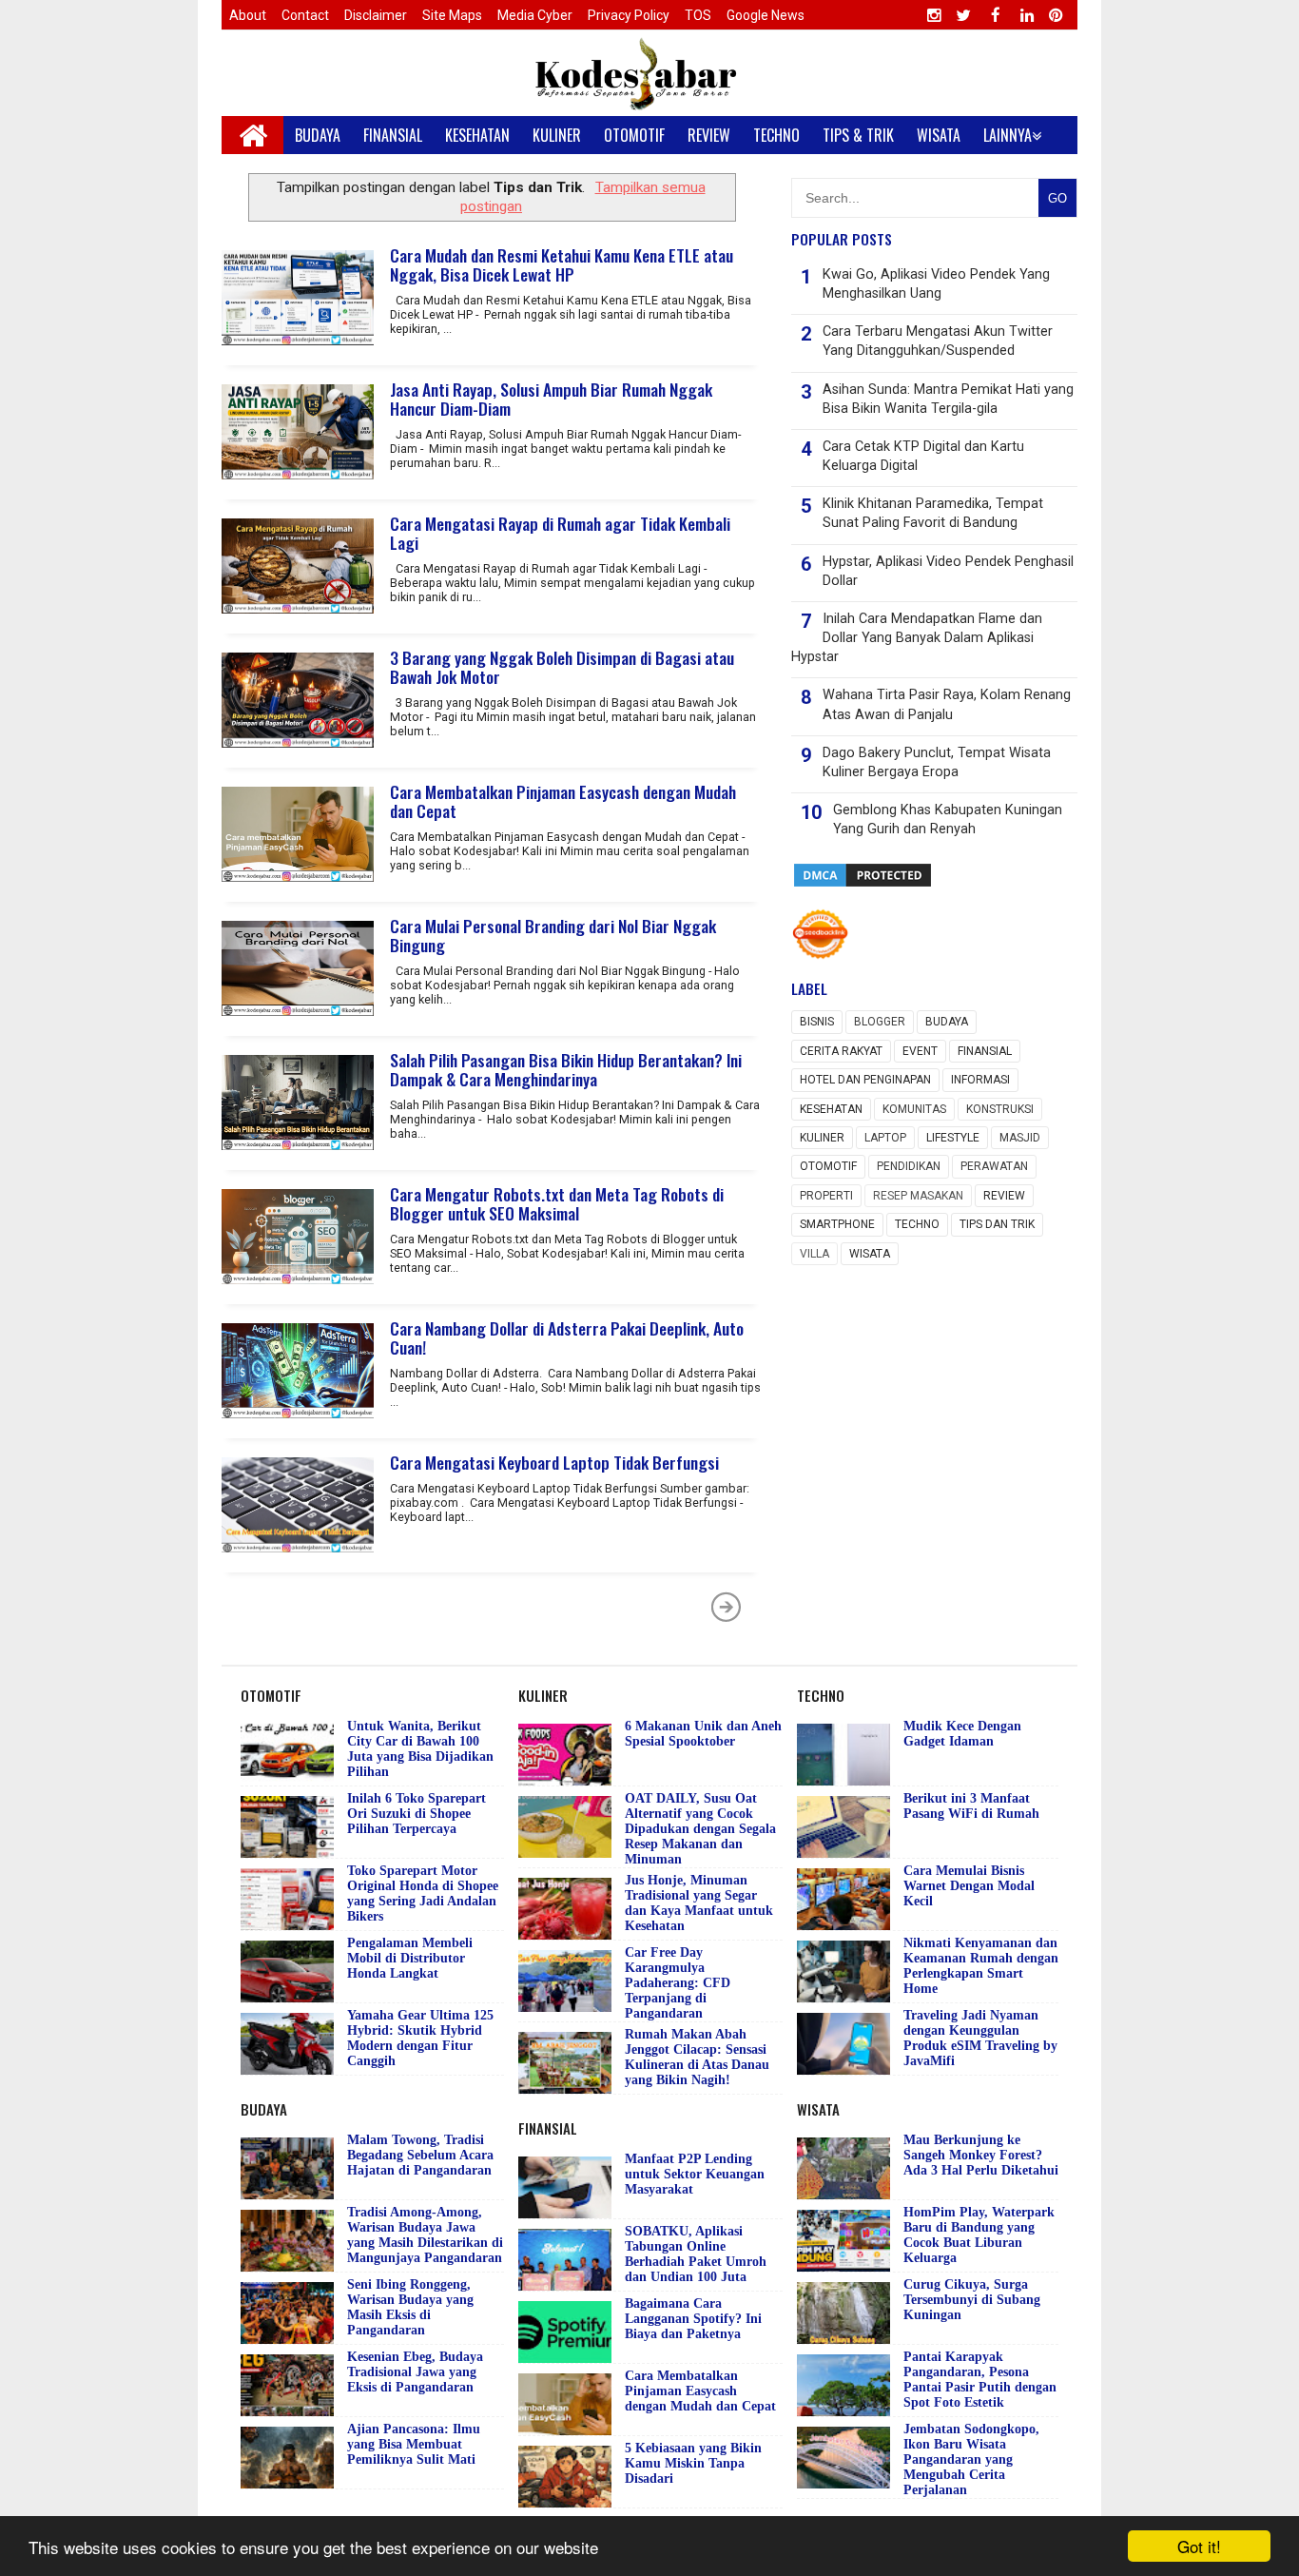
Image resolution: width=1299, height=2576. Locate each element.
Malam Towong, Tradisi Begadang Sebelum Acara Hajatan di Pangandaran (420, 2155)
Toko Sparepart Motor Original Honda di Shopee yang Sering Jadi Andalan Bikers (423, 1893)
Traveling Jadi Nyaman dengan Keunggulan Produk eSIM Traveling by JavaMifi (980, 2038)
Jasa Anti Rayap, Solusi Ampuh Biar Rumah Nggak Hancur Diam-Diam (551, 399)
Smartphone (837, 1224)
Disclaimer (376, 15)
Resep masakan (918, 1196)
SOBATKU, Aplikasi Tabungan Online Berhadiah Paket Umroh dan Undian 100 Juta (696, 2254)
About (248, 15)
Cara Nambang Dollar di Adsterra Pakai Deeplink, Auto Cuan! (567, 1337)
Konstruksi (1000, 1109)
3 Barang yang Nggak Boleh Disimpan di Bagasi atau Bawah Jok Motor (562, 667)
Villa (814, 1254)
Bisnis (817, 1022)
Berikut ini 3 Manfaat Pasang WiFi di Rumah (971, 1806)
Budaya (947, 1022)
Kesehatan (831, 1109)
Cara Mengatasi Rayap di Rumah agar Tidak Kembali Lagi (560, 533)
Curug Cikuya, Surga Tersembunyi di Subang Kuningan (972, 2300)
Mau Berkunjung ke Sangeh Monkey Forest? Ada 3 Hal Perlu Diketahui (981, 2155)
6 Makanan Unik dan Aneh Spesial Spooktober (703, 1734)
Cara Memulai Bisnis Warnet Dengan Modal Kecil (969, 1886)
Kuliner (822, 1138)
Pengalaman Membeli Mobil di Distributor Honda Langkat (410, 1958)
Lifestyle (953, 1138)
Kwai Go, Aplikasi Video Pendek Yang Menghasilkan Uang (936, 284)
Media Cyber (535, 15)
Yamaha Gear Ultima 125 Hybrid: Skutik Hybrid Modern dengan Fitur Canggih (420, 2038)
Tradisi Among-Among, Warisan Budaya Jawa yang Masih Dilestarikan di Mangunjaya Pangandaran (425, 2235)
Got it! (1199, 2546)
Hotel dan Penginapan (865, 1080)
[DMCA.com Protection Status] (863, 885)
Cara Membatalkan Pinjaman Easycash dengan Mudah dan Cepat (563, 801)
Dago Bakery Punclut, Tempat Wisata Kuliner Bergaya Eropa (937, 762)
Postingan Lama (727, 1607)
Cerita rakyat (841, 1051)
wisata (870, 1254)
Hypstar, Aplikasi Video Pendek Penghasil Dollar (948, 571)
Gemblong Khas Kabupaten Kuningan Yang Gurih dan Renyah (948, 820)
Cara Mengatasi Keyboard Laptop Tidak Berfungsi (554, 1462)
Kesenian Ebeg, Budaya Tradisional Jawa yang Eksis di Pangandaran (415, 2372)
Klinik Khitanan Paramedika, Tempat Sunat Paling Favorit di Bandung (933, 513)
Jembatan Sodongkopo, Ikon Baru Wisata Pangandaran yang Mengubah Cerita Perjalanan (971, 2459)
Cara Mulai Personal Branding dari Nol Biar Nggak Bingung (553, 935)
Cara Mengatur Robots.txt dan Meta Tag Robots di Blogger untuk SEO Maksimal (557, 1203)
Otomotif (828, 1166)
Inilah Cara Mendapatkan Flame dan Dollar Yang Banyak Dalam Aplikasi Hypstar (917, 638)
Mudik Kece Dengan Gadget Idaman (962, 1734)
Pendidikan (909, 1166)
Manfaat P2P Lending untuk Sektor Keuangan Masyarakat (695, 2174)
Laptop (885, 1138)
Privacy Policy (629, 15)
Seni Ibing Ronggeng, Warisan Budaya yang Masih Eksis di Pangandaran (410, 2307)
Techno (917, 1224)
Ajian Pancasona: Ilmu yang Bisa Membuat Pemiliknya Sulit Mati (414, 2444)
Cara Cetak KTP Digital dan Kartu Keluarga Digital (923, 456)
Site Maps (452, 15)
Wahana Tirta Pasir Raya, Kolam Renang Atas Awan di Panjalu (947, 704)
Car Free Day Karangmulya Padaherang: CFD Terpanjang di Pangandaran (678, 1983)
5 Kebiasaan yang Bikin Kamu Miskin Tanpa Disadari (693, 2463)
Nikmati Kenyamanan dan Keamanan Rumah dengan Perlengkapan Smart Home (981, 1966)
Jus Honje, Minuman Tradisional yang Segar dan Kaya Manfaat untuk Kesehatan (699, 1903)
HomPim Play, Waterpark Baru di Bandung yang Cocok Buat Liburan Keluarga (979, 2235)
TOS (698, 15)
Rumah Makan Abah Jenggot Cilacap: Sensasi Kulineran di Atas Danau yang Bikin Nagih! (697, 2057)
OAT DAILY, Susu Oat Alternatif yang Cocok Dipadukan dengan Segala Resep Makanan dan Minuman (700, 1829)
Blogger (880, 1022)
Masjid (1020, 1138)
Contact (305, 15)
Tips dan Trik (997, 1224)
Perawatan (994, 1166)
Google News (766, 15)
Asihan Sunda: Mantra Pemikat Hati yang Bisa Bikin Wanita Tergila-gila (948, 399)
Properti (826, 1196)
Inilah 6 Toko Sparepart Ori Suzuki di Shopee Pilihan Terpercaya (417, 1814)
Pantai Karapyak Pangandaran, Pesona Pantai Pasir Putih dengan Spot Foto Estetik (980, 2380)
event (920, 1051)
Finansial (985, 1051)
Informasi (980, 1080)
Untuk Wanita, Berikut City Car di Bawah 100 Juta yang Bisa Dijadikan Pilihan (420, 1749)
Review (1004, 1196)
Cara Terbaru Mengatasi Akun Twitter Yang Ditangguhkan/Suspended (938, 341)
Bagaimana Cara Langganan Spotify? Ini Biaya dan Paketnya (693, 2319)
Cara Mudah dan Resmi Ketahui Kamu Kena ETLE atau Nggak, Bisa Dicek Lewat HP (562, 264)
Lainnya (1008, 135)
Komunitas (914, 1109)
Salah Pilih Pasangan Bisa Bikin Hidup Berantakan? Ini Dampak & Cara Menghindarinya (566, 1069)
